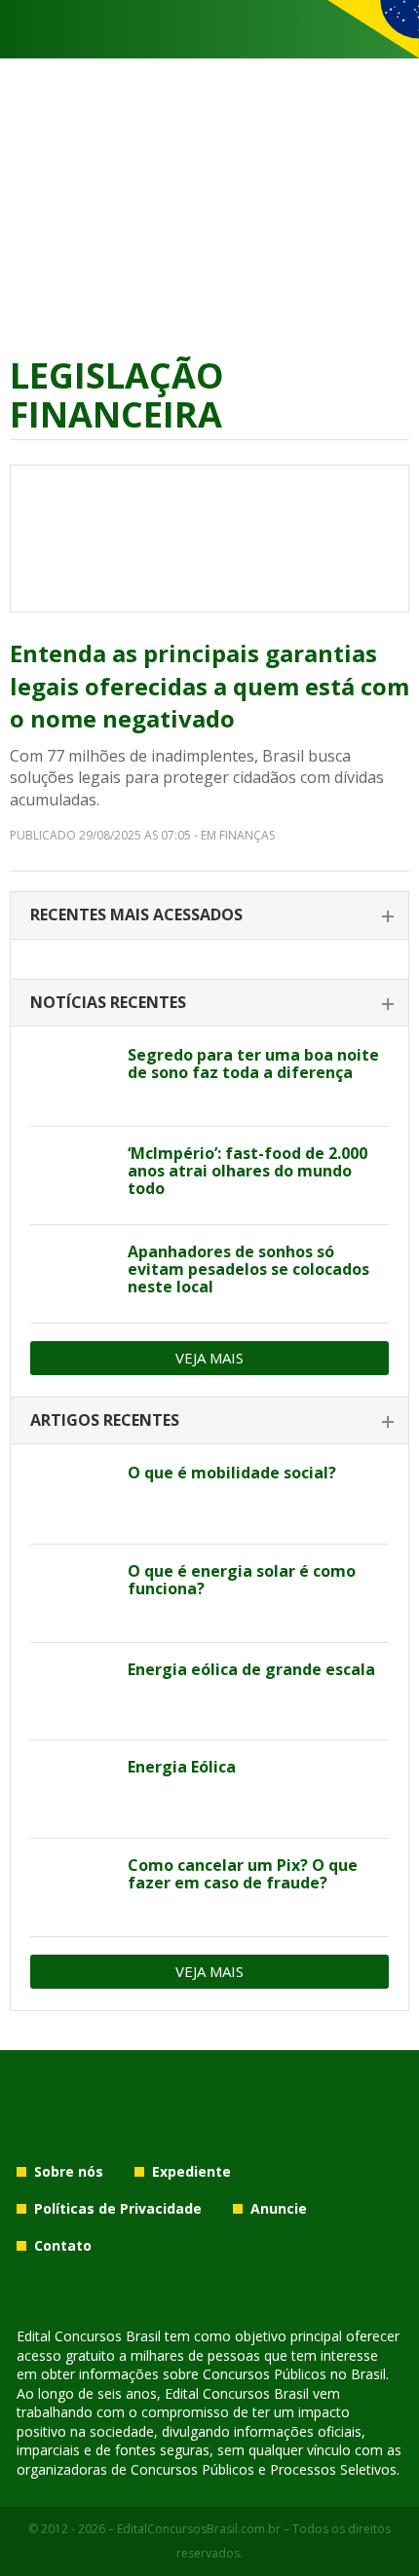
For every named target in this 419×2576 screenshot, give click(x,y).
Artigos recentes (105, 1420)
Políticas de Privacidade (118, 2208)
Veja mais (209, 1358)
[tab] (209, 916)
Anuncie (279, 2208)
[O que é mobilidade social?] (72, 1495)
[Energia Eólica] (72, 1789)
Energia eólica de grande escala (251, 1669)
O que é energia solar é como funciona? (242, 1580)
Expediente (191, 2171)
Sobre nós (69, 2171)
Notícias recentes (108, 1002)
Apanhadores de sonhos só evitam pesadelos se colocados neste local (248, 1269)
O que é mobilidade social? (232, 1473)
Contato (63, 2245)
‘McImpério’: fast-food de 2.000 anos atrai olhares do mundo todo (248, 1171)
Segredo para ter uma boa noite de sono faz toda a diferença (253, 1064)
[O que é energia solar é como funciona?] (72, 1593)
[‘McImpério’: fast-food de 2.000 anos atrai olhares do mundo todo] (72, 1176)
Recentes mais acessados (136, 915)
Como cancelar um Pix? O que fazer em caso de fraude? (243, 1874)
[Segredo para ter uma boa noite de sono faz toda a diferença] (72, 1077)
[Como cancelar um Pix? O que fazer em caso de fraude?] (72, 1887)
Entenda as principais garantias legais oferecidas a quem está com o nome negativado (209, 686)
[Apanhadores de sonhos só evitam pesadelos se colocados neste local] (72, 1274)
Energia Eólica (182, 1767)
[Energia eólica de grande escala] (72, 1692)
